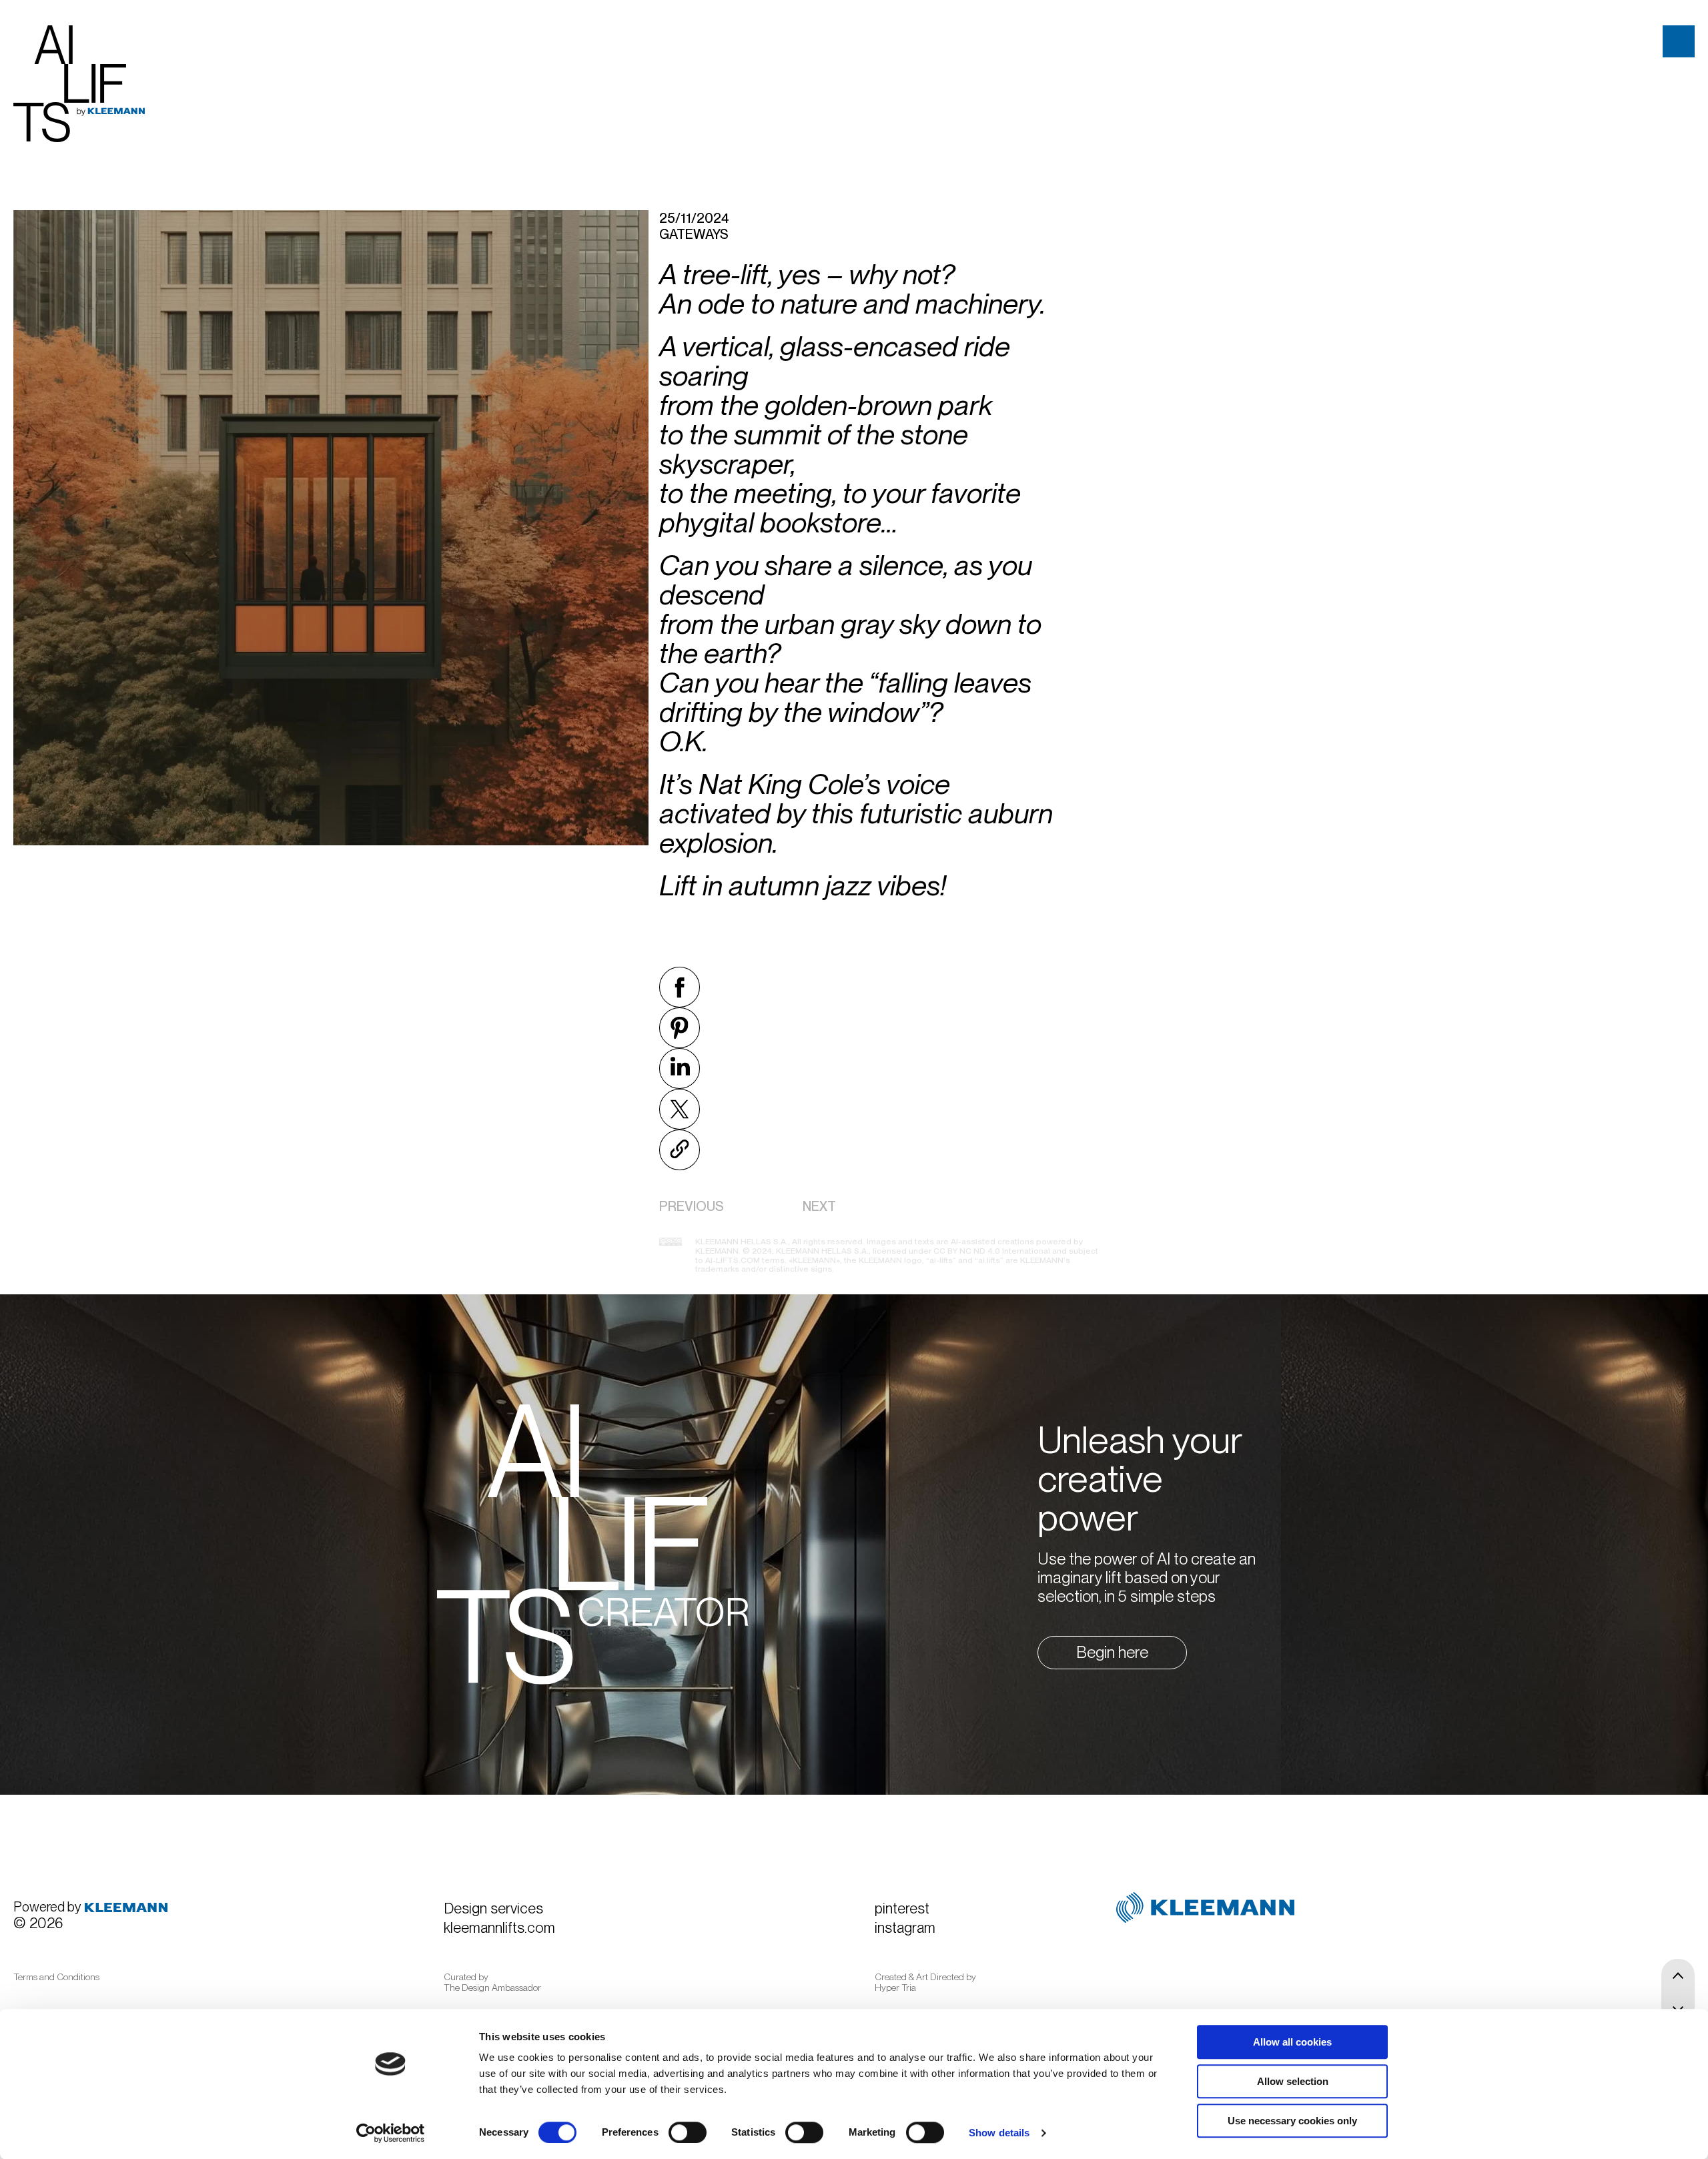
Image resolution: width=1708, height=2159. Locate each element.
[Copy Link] (682, 1150)
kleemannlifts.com (499, 1927)
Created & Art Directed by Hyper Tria (925, 1982)
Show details (999, 2133)
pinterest (902, 1908)
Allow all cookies (1292, 2042)
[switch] (688, 2132)
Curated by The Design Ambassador (492, 1982)
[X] (682, 1109)
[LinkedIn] (682, 1068)
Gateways (694, 234)
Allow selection (1293, 2081)
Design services (493, 1908)
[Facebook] (682, 987)
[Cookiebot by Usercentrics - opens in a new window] (391, 2133)
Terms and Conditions (56, 1977)
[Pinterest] (682, 1028)
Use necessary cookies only (1292, 2121)
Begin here (1112, 1652)
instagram (905, 1927)
